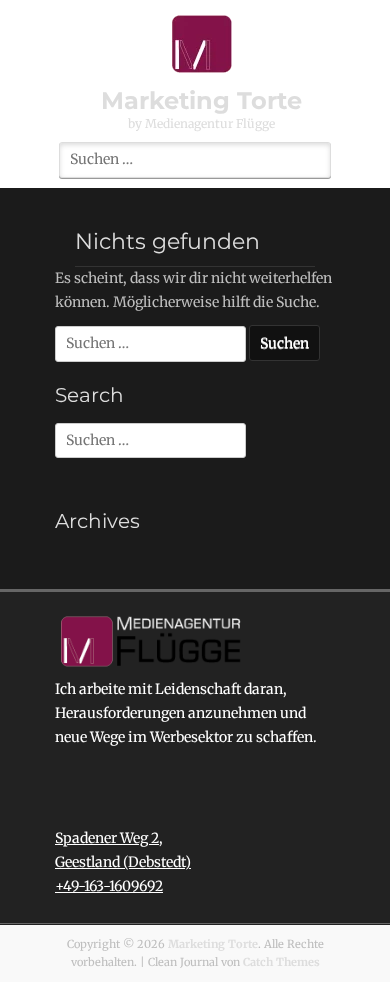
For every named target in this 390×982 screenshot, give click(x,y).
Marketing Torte (201, 100)
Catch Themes (281, 962)
